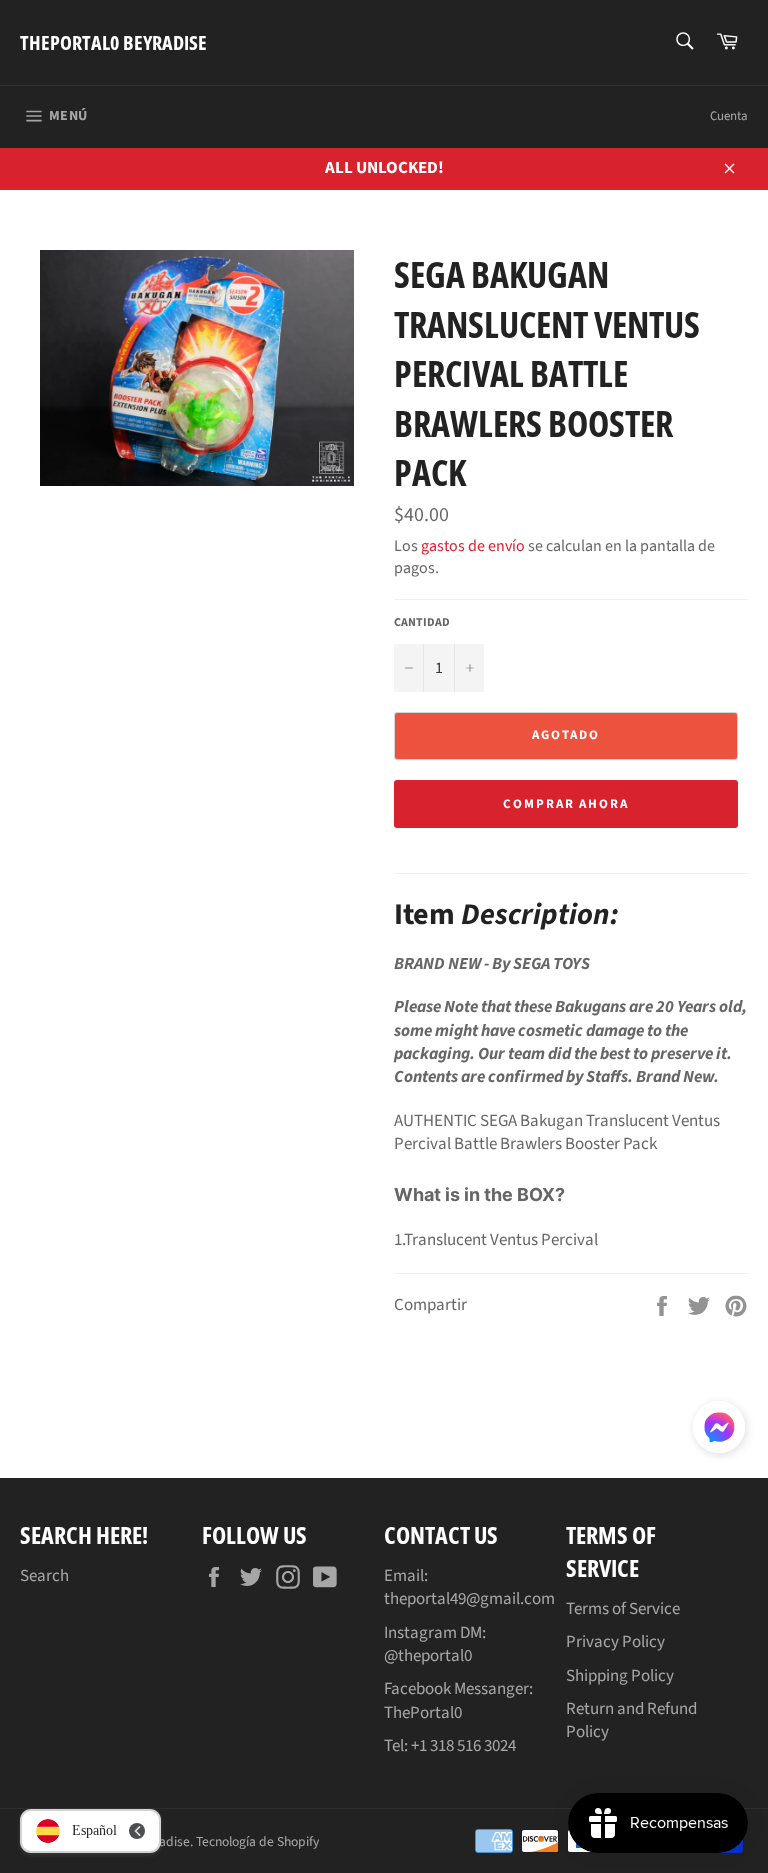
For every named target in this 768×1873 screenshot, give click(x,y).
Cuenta (729, 116)
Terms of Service (623, 1609)
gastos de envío (473, 546)
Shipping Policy (620, 1676)
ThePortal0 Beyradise (113, 42)
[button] (719, 1431)
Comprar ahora (566, 804)
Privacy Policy (615, 1642)
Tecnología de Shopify (257, 1841)
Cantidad (422, 623)
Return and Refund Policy (631, 1720)
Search (44, 1576)
